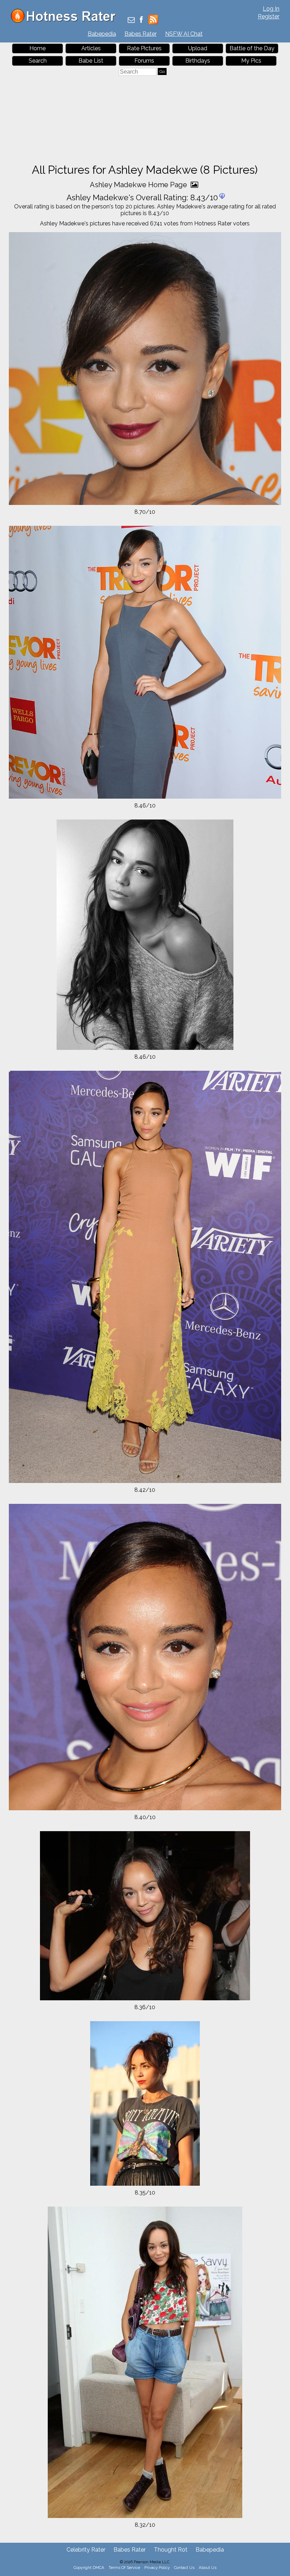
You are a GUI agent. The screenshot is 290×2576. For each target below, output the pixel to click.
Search (38, 61)
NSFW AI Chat (184, 34)
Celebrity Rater (86, 2550)
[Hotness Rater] (66, 21)
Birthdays (198, 61)
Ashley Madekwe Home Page (139, 185)
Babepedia (102, 34)
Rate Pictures (144, 48)
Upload (198, 48)
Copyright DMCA (89, 2568)
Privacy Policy (157, 2568)
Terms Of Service (124, 2568)
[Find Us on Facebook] (141, 20)
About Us (208, 2568)
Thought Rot (171, 2550)
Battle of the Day (252, 48)
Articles (91, 48)
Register (269, 16)
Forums (144, 61)
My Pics (251, 61)
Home (37, 48)
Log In (271, 9)
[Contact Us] (131, 20)
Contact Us (184, 2568)
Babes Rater (141, 34)
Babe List (91, 61)
